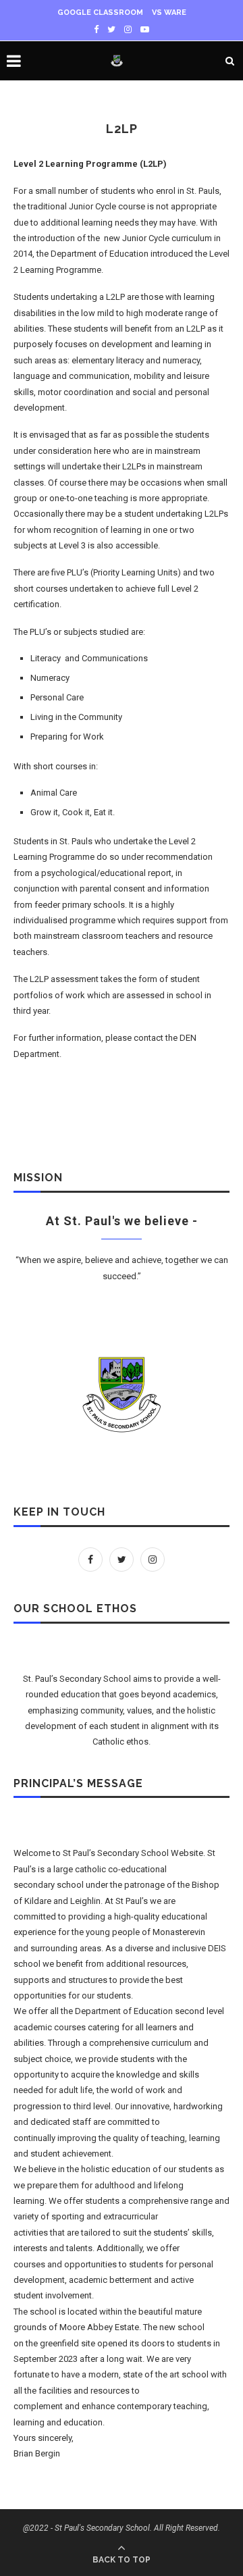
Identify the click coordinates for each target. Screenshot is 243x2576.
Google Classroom (100, 12)
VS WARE (169, 12)
